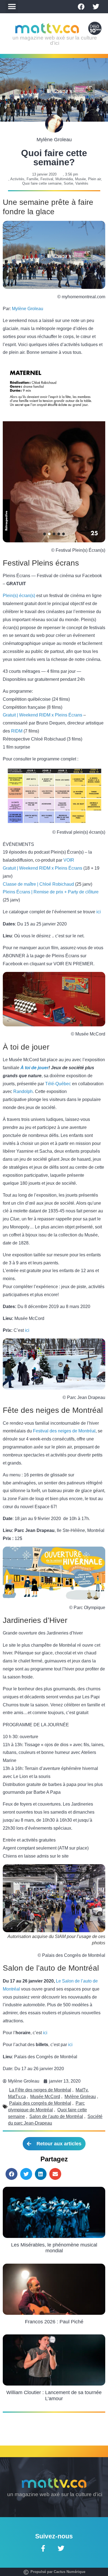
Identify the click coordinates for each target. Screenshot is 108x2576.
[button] (12, 7)
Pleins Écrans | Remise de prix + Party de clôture (51, 892)
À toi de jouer (34, 1068)
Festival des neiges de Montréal (64, 1431)
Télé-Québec (58, 1084)
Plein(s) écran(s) (19, 596)
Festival (47, 179)
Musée (80, 179)
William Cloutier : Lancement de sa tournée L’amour (54, 2395)
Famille (32, 179)
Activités (17, 179)
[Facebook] (81, 7)
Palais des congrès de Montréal (40, 2103)
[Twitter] (96, 7)
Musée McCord (45, 2097)
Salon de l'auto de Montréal (56, 2116)
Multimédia (64, 179)
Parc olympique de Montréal (46, 2106)
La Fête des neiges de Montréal (40, 2090)
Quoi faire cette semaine (42, 183)
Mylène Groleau (28, 309)
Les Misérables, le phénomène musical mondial (54, 2248)
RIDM (17, 731)
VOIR (69, 860)
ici (99, 912)
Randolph (23, 1091)
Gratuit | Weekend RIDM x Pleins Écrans (43, 715)
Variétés (82, 183)
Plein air (94, 179)
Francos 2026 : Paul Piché (54, 2322)
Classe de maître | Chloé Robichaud (38, 884)
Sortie (68, 183)
